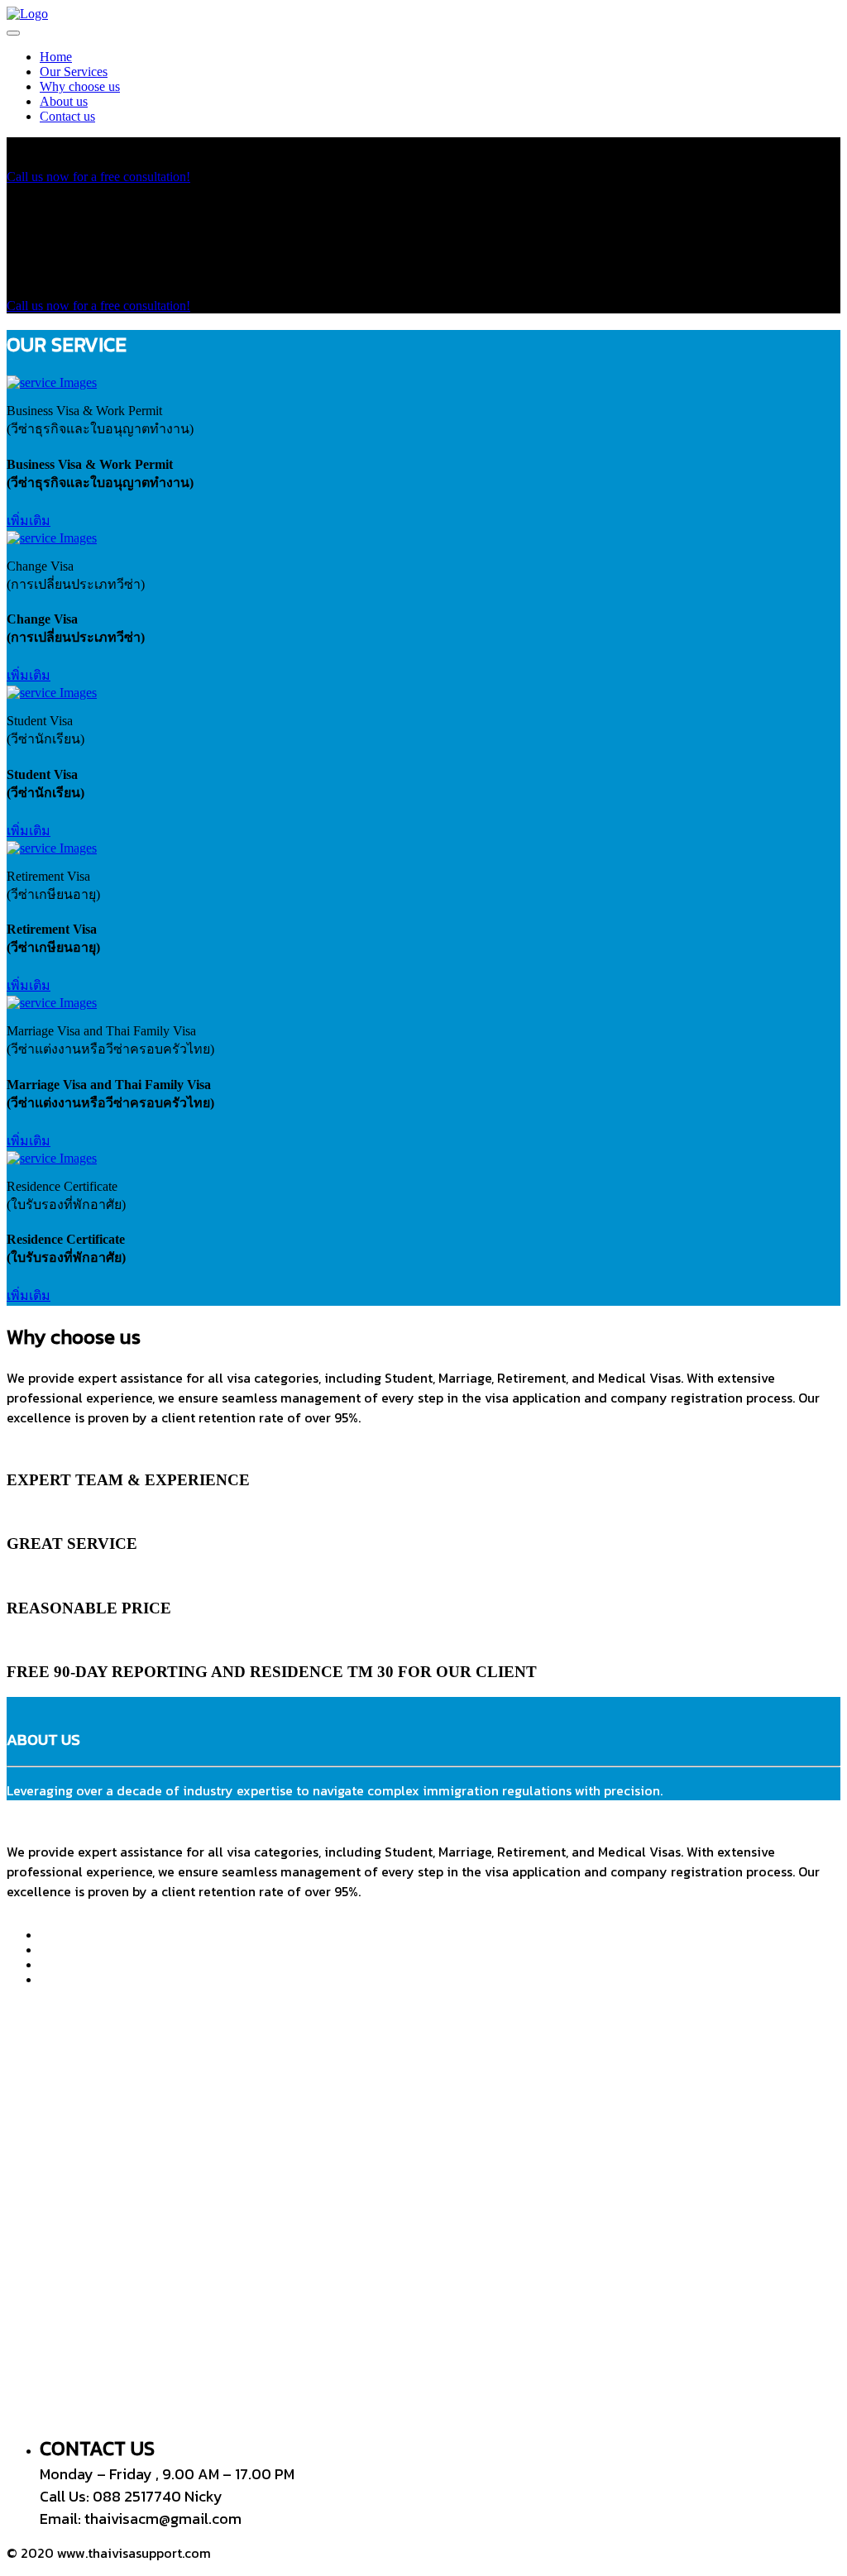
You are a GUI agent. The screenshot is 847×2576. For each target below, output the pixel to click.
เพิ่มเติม (29, 521)
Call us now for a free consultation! (98, 177)
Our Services (74, 72)
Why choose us (80, 86)
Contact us (67, 116)
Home (56, 57)
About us (64, 101)
